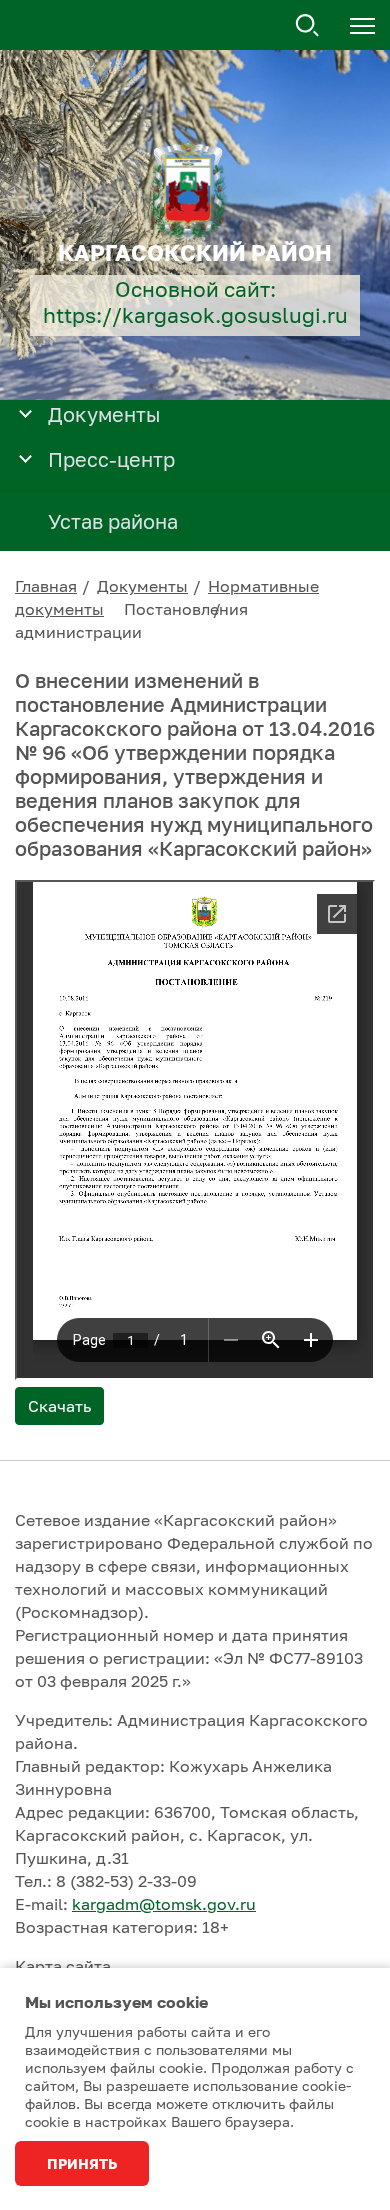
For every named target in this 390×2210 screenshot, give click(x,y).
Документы (142, 586)
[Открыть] (25, 412)
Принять (82, 2163)
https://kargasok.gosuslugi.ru (195, 315)
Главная (46, 586)
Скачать (59, 1406)
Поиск (308, 26)
